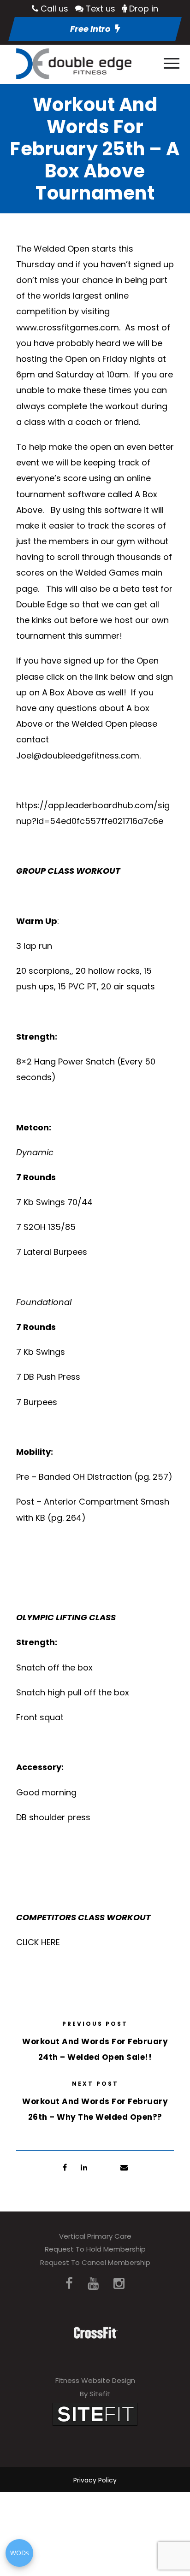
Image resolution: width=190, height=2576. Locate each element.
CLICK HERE (38, 1942)
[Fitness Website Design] (95, 2414)
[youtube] (93, 2284)
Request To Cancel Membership (95, 2262)
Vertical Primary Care (95, 2236)
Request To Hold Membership (95, 2249)
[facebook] (69, 2284)
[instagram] (119, 2284)
